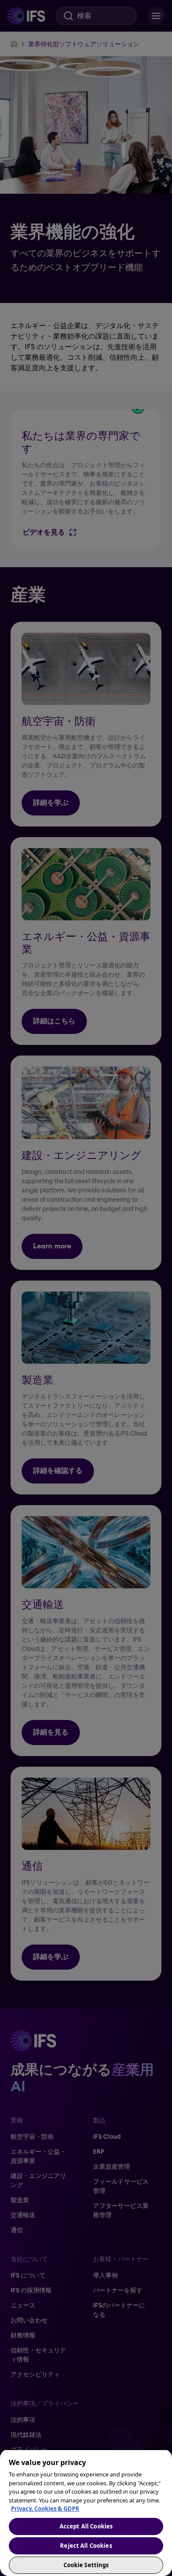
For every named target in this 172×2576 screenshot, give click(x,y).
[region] (86, 2513)
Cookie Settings (86, 2565)
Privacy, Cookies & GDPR (45, 2509)
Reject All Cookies (86, 2546)
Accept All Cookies (86, 2526)
